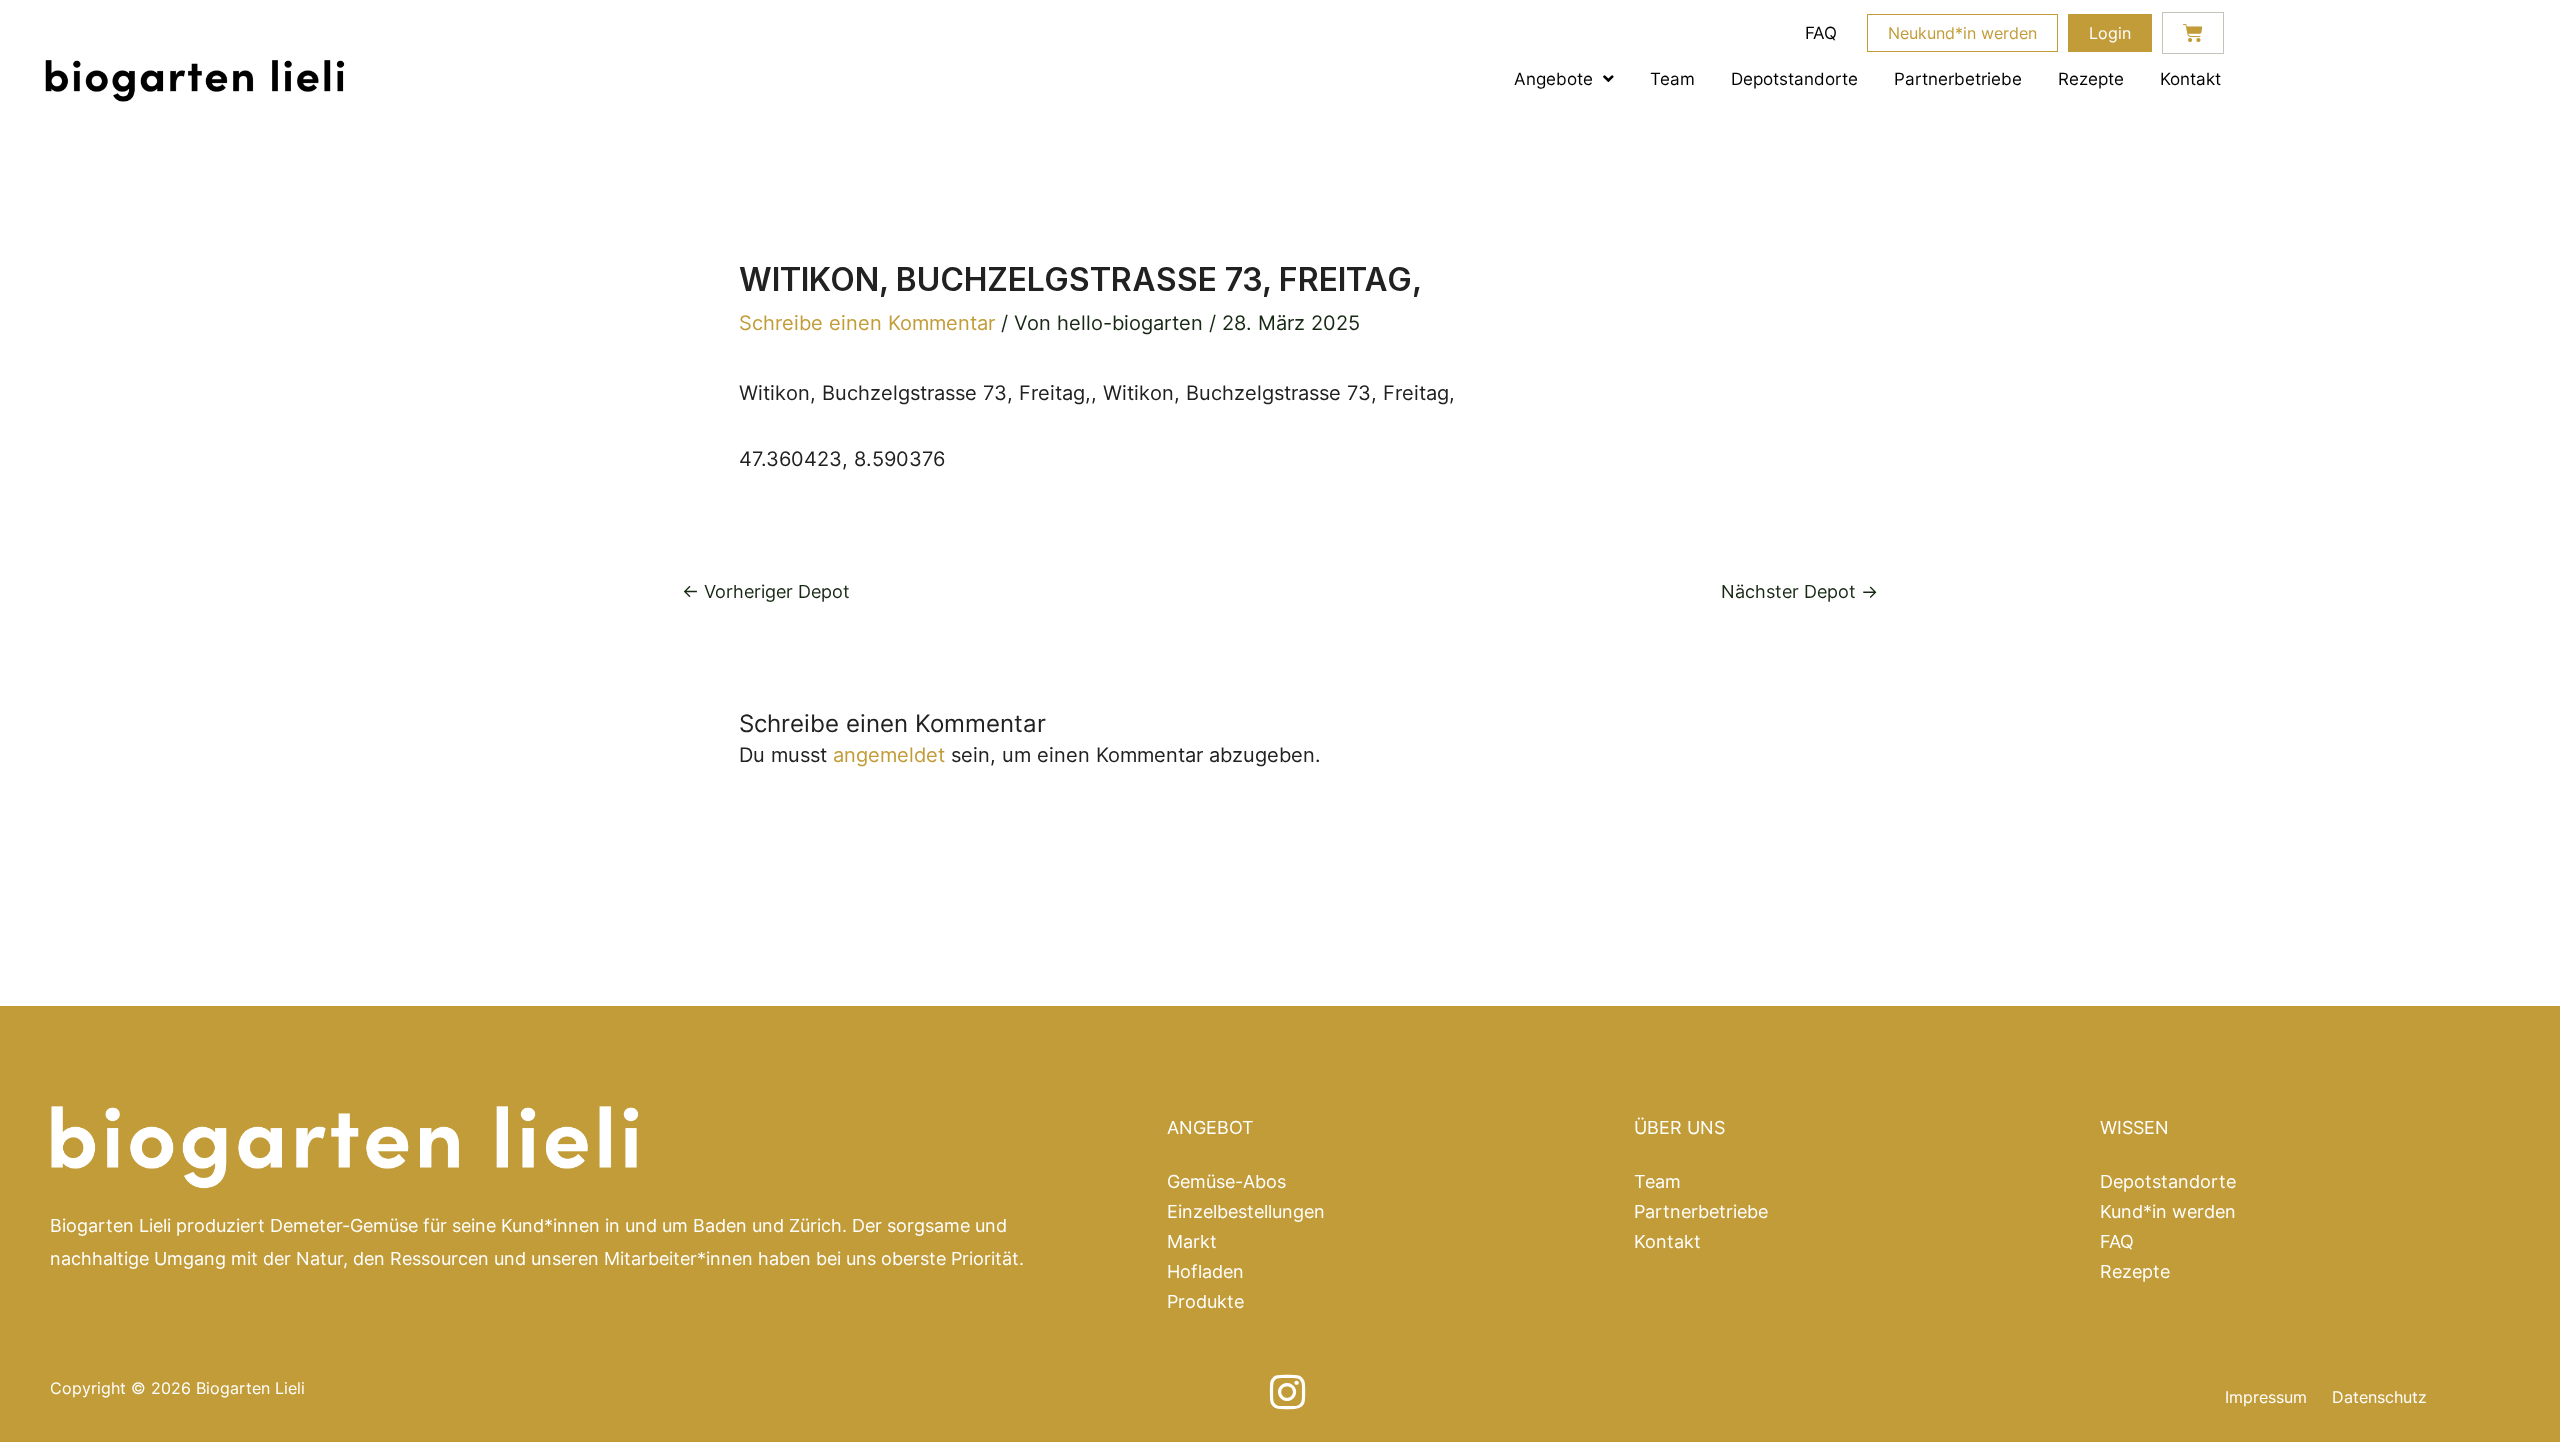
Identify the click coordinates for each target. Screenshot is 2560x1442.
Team (1672, 78)
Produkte (1205, 1302)
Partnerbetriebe (1958, 78)
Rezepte (2091, 78)
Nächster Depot (1799, 592)
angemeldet (889, 755)
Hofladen (1205, 1272)
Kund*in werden (2168, 1212)
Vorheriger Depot (766, 592)
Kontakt (2190, 78)
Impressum (2266, 1397)
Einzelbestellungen (1246, 1212)
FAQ (1821, 32)
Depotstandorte (1794, 78)
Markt (1192, 1242)
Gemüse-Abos (1226, 1182)
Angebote (1553, 78)
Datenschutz (2379, 1397)
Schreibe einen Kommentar (867, 323)
